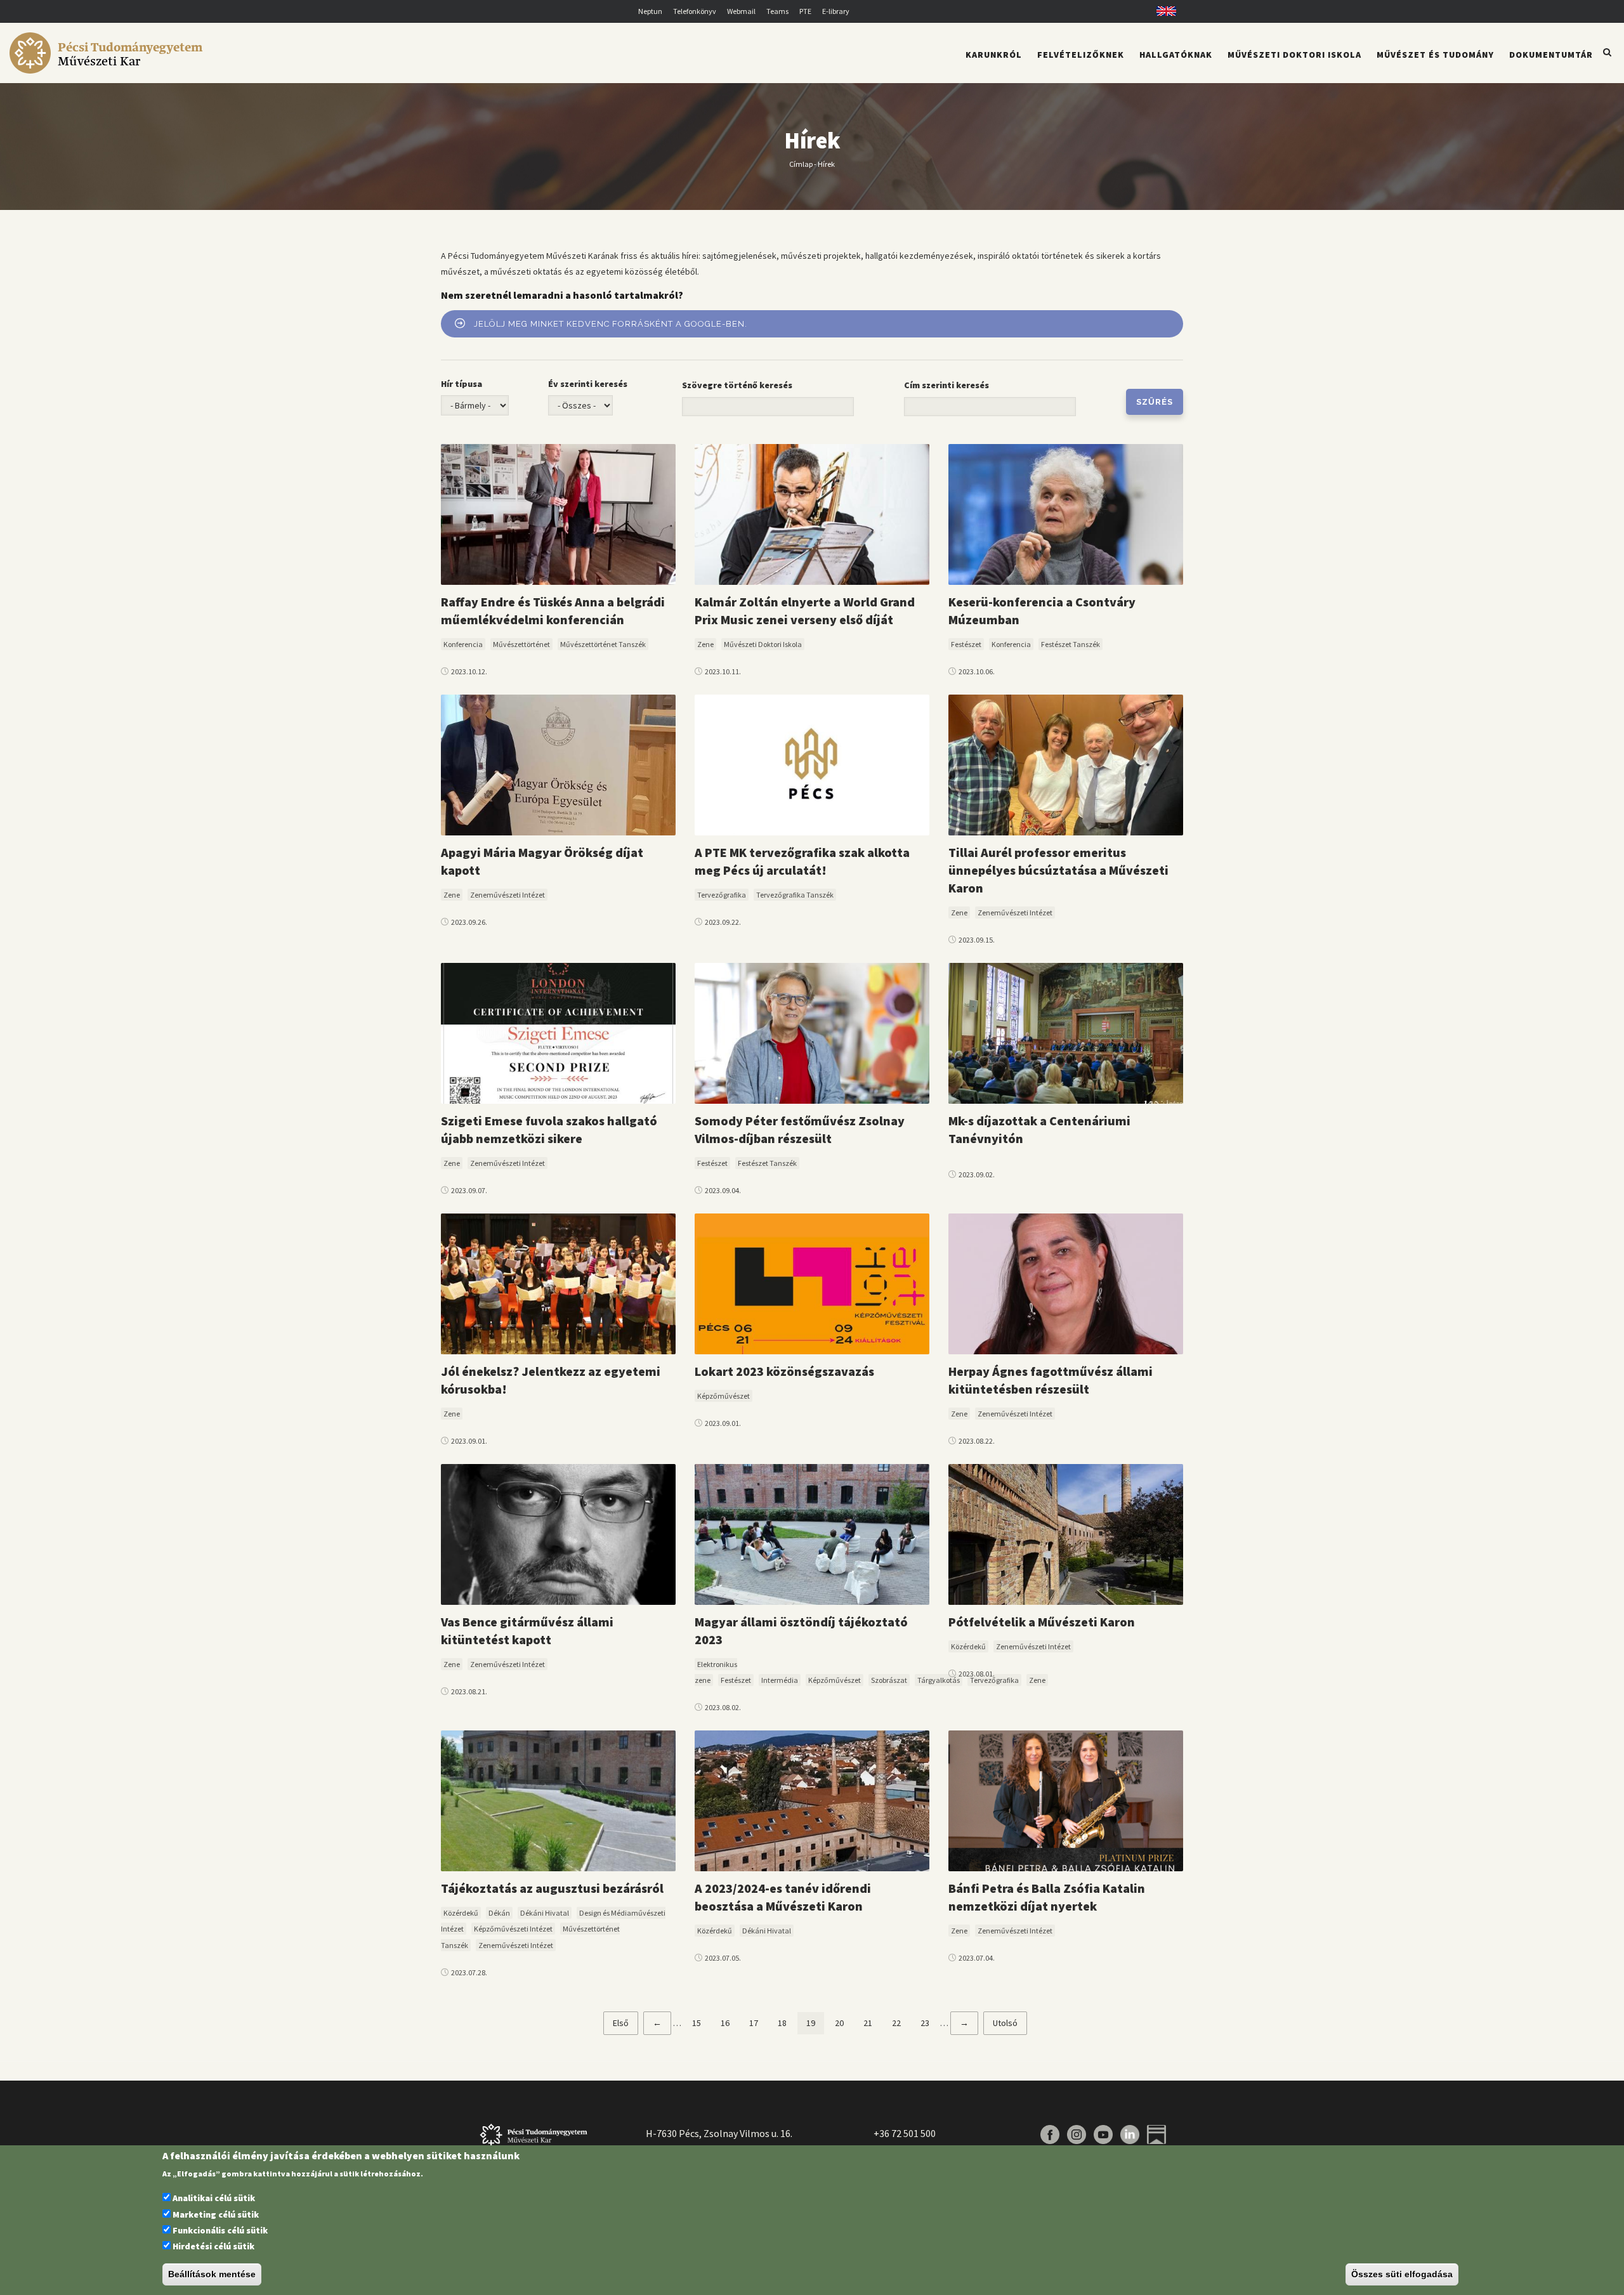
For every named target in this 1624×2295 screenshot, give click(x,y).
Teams (777, 11)
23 (929, 2023)
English (1162, 11)
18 (787, 2023)
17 (758, 2023)
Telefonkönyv (695, 11)
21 (872, 2023)
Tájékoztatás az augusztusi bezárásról (552, 1888)
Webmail (741, 11)
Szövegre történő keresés (737, 385)
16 (730, 2023)
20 (844, 2023)
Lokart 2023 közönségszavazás (784, 1371)
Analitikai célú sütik (214, 2199)
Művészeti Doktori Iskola (1294, 55)
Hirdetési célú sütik (213, 2247)
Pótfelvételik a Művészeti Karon (1042, 1622)
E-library (836, 11)
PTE (805, 11)
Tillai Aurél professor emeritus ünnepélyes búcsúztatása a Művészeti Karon (1058, 870)
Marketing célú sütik (216, 2214)
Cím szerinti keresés (946, 385)
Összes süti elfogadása (1402, 2275)
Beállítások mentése (212, 2275)
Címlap (801, 163)
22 (901, 2023)
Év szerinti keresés (588, 384)
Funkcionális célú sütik (220, 2230)
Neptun (650, 11)
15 (701, 2023)
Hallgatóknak (1176, 55)
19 (815, 2026)
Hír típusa (462, 384)
